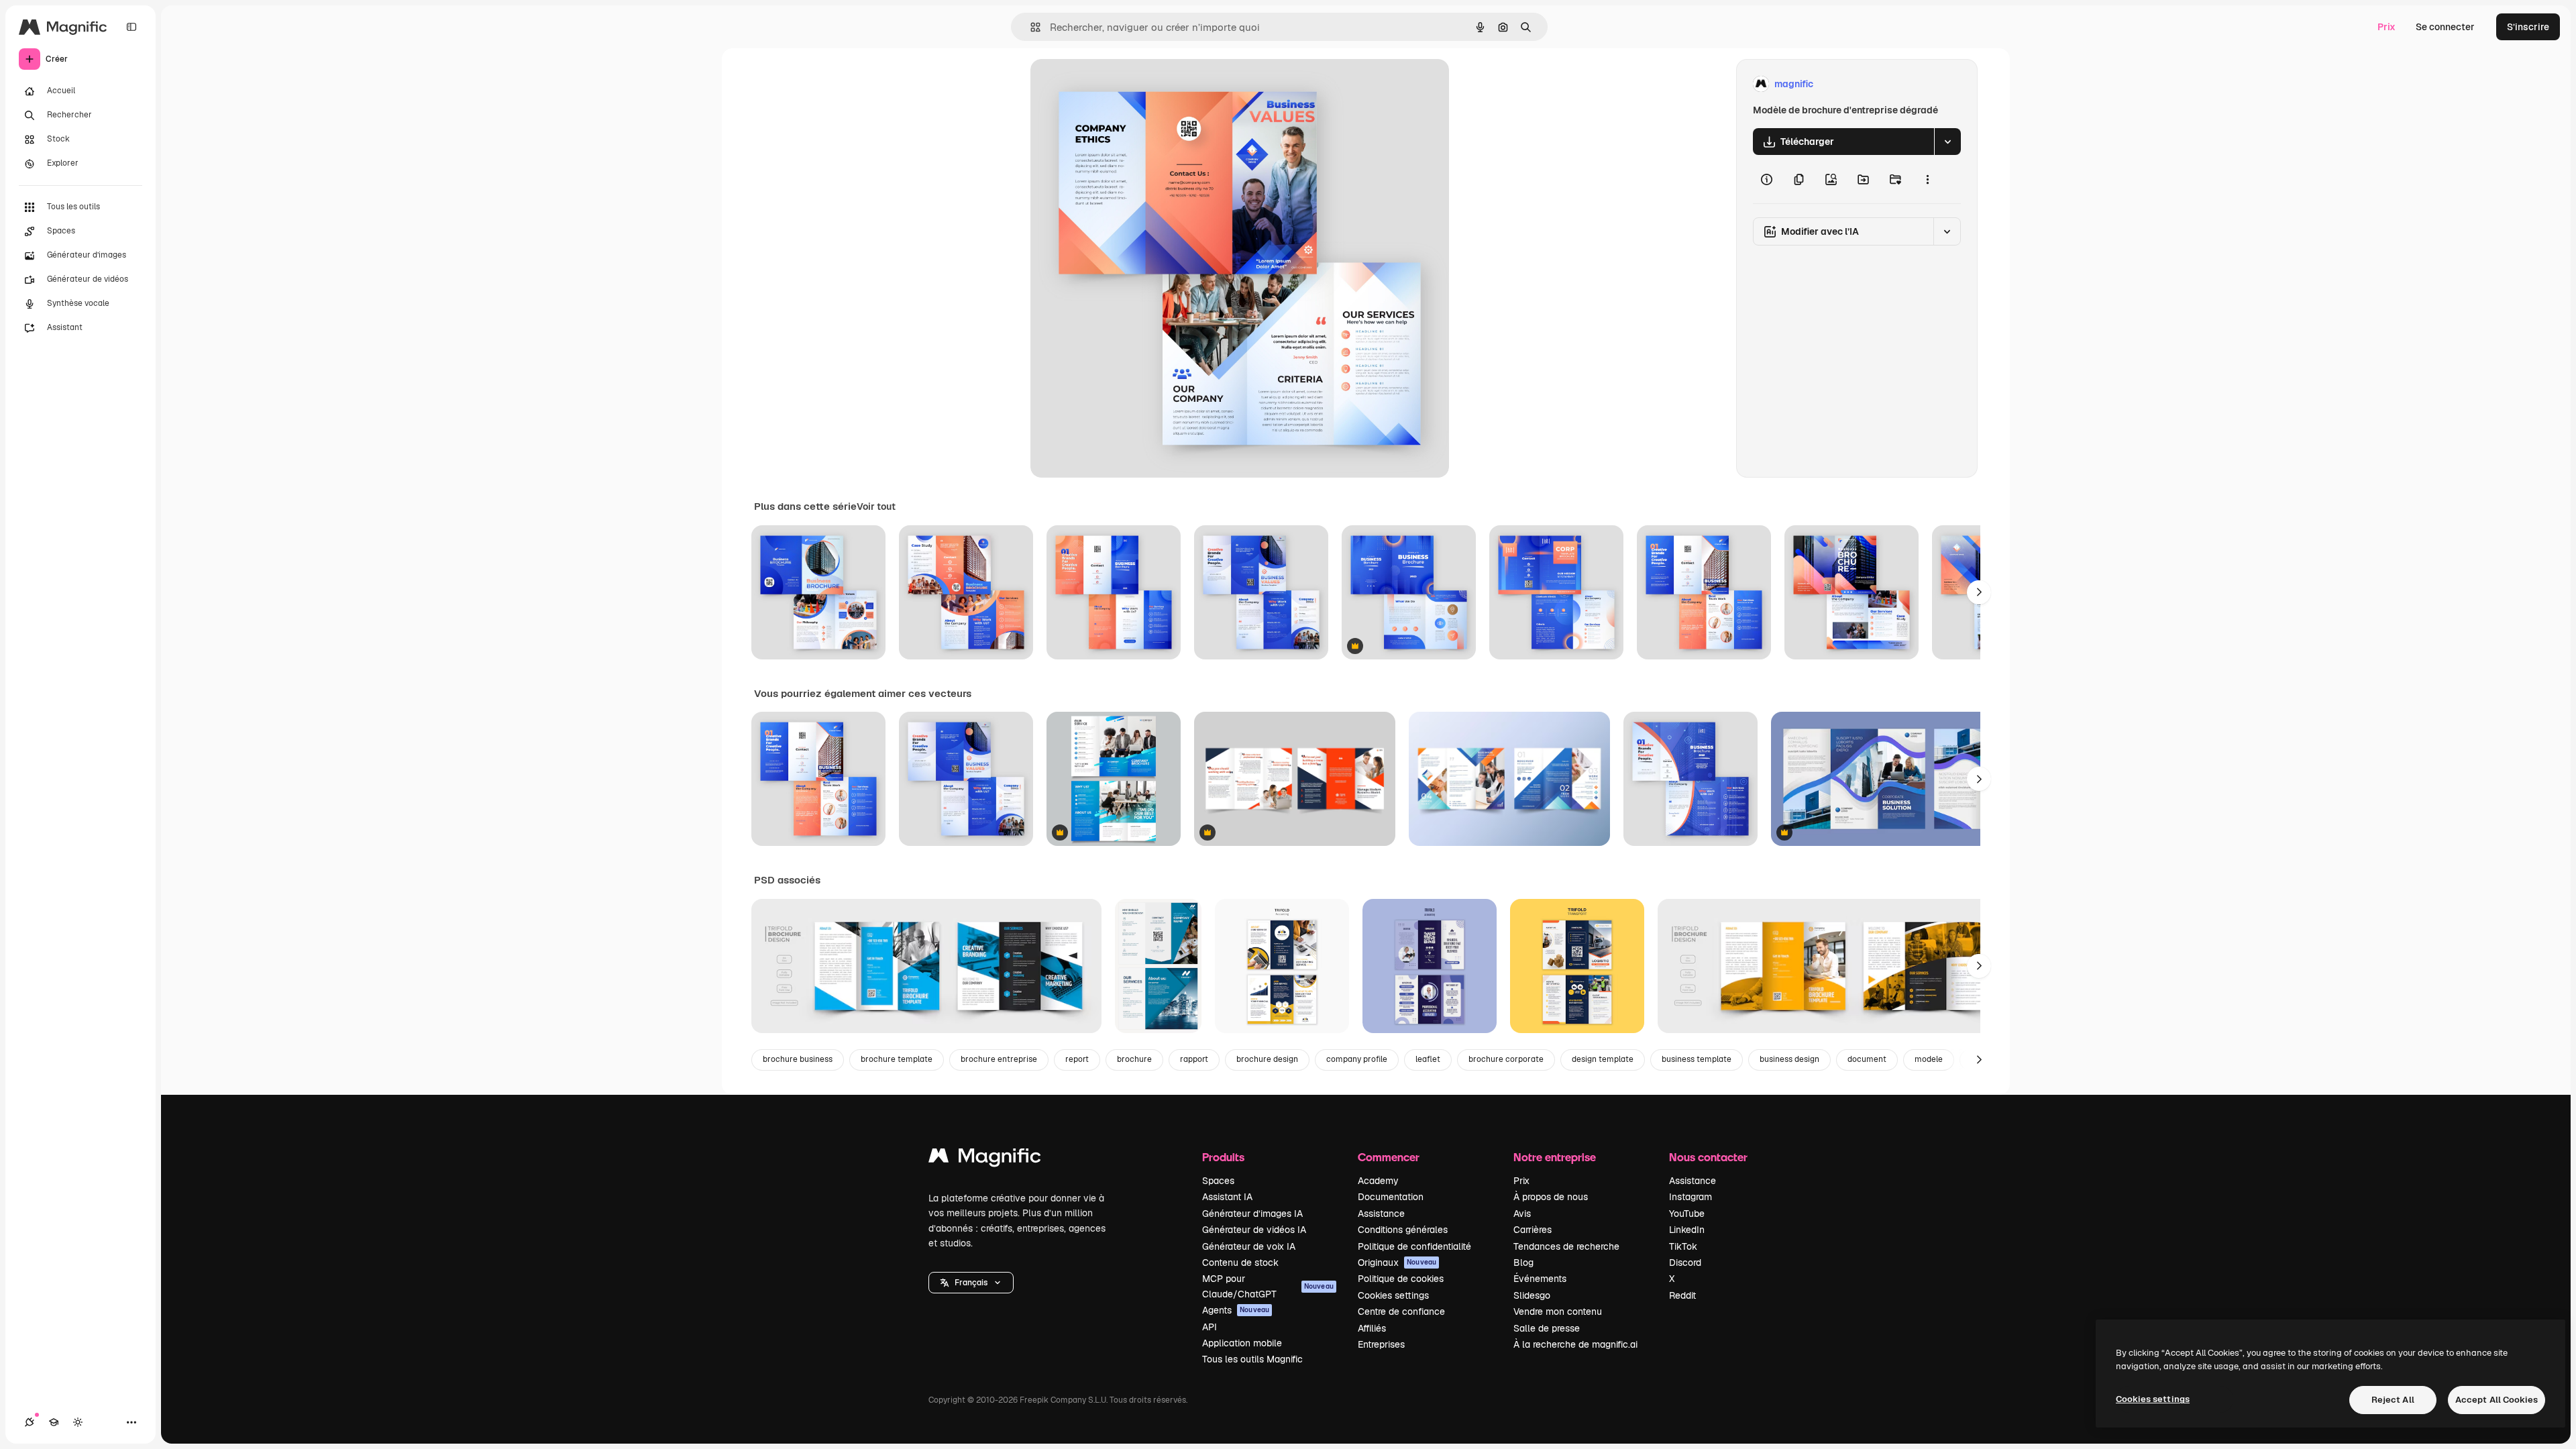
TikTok (1683, 1246)
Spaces (1218, 1181)
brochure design (1267, 1059)
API (1210, 1327)
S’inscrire (2528, 27)
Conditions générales (1403, 1230)
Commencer (1389, 1157)
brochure (1134, 1059)
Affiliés (1372, 1328)
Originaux (1397, 1263)
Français (971, 1283)
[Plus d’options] (1927, 179)
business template (1697, 1059)
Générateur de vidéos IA (1254, 1230)
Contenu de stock (1240, 1263)
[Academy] (54, 1422)
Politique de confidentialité (1414, 1246)
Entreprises (1381, 1344)
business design (1789, 1059)
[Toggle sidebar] (131, 27)
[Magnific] (985, 1159)
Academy (1378, 1181)
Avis (1522, 1214)
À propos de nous (1551, 1197)
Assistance (1381, 1214)
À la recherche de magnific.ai (1575, 1344)
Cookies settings (1393, 1295)
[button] (971, 1283)
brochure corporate (1506, 1059)
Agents (1236, 1310)
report (1077, 1059)
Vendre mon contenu (1558, 1311)
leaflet (1428, 1059)
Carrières (1533, 1230)
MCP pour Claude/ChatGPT (1268, 1286)
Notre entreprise (1555, 1157)
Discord (1685, 1263)
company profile (1357, 1059)
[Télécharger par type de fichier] (1947, 142)
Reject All (2393, 1400)
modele (1929, 1059)
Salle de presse (1547, 1328)
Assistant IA (1227, 1197)
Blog (1523, 1263)
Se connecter (2445, 27)
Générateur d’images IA (1252, 1214)
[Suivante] (1979, 592)
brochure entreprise (999, 1059)
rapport (1194, 1059)
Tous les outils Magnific (1252, 1359)
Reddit (1682, 1295)
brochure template (897, 1059)
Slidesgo (1532, 1295)
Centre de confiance (1401, 1311)
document (1867, 1059)
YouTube (1687, 1214)
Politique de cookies (1401, 1279)
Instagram (1690, 1197)
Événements (1540, 1279)
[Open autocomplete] (1030, 27)
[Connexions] (30, 1422)
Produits (1223, 1157)
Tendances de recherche (1566, 1246)
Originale (1119, 84)
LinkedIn (1687, 1230)
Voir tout (876, 506)
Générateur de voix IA (1249, 1246)
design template (1603, 1059)
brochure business (798, 1059)
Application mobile (1242, 1343)
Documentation (1391, 1197)
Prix (2386, 27)
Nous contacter (1708, 1157)
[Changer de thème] (78, 1422)
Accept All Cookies (2497, 1400)
